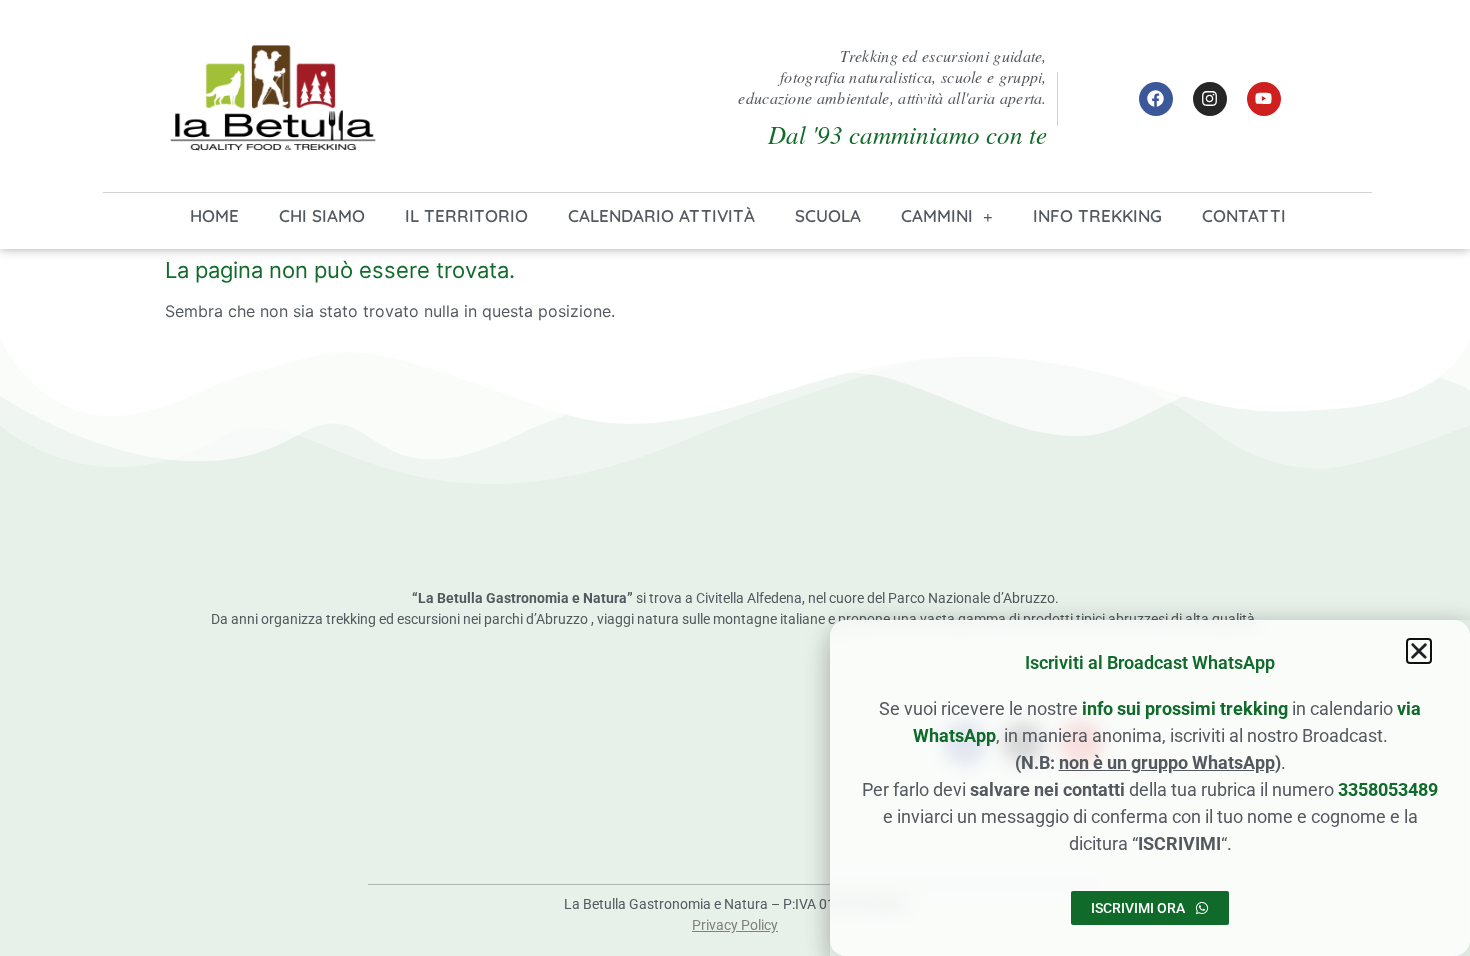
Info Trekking (1097, 215)
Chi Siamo (322, 215)
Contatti (1244, 215)
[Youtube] (1264, 99)
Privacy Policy (735, 925)
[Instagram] (1210, 99)
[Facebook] (1156, 99)
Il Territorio (466, 215)
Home (214, 215)
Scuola (828, 215)
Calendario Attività (661, 215)
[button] (1419, 651)
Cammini (937, 215)
